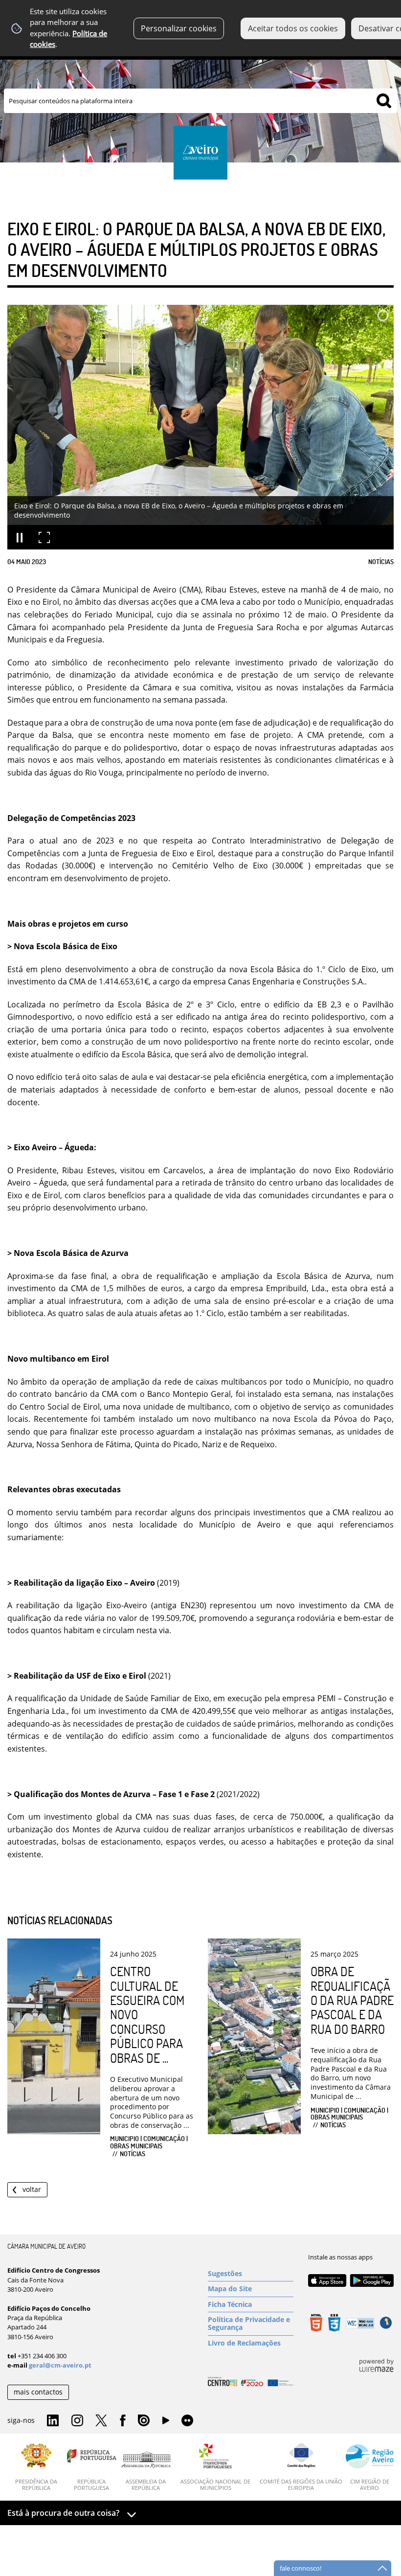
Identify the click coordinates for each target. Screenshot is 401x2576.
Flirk (187, 2421)
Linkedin (53, 2421)
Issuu (144, 2421)
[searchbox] (200, 101)
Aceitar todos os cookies (293, 28)
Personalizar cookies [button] (179, 28)
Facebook (123, 2421)
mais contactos (38, 2392)
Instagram (77, 2421)
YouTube (166, 2423)
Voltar (32, 2189)
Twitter (101, 2421)
